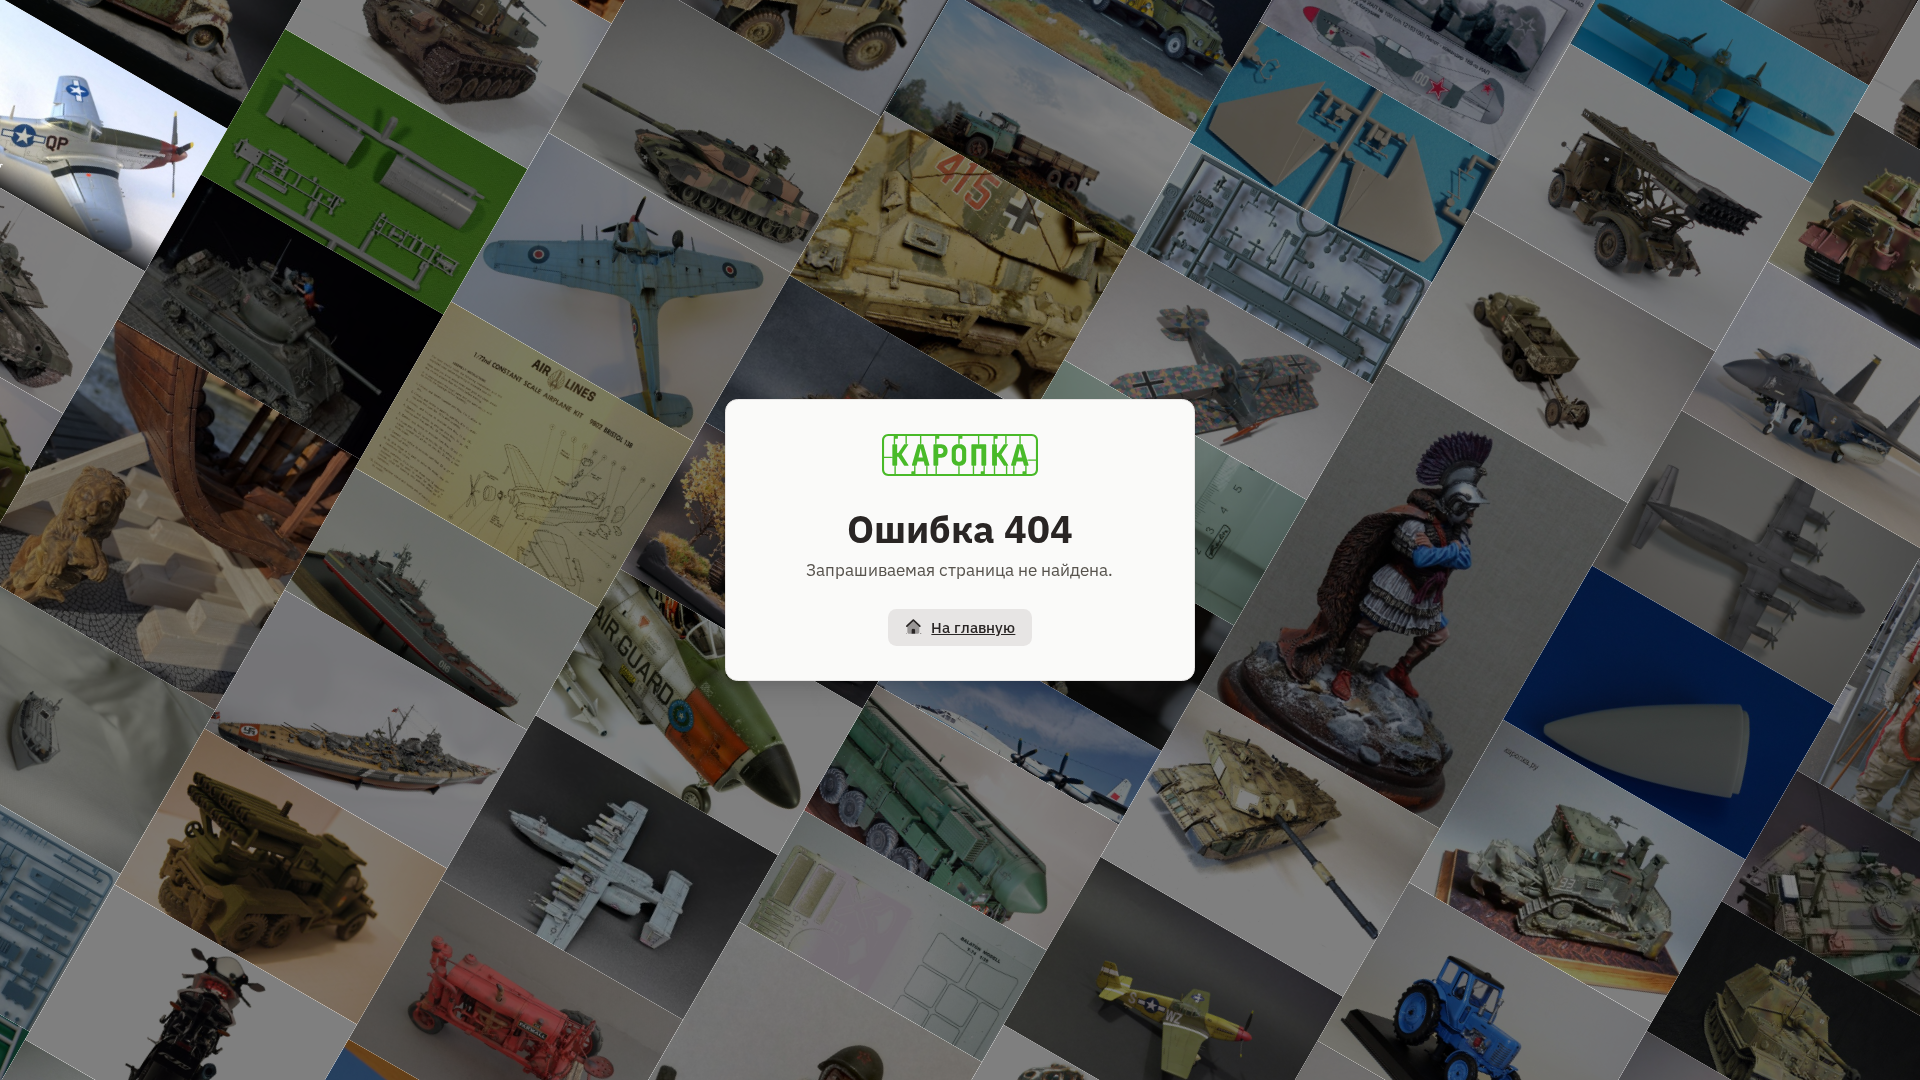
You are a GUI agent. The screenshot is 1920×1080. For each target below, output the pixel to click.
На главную (973, 627)
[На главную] (960, 455)
